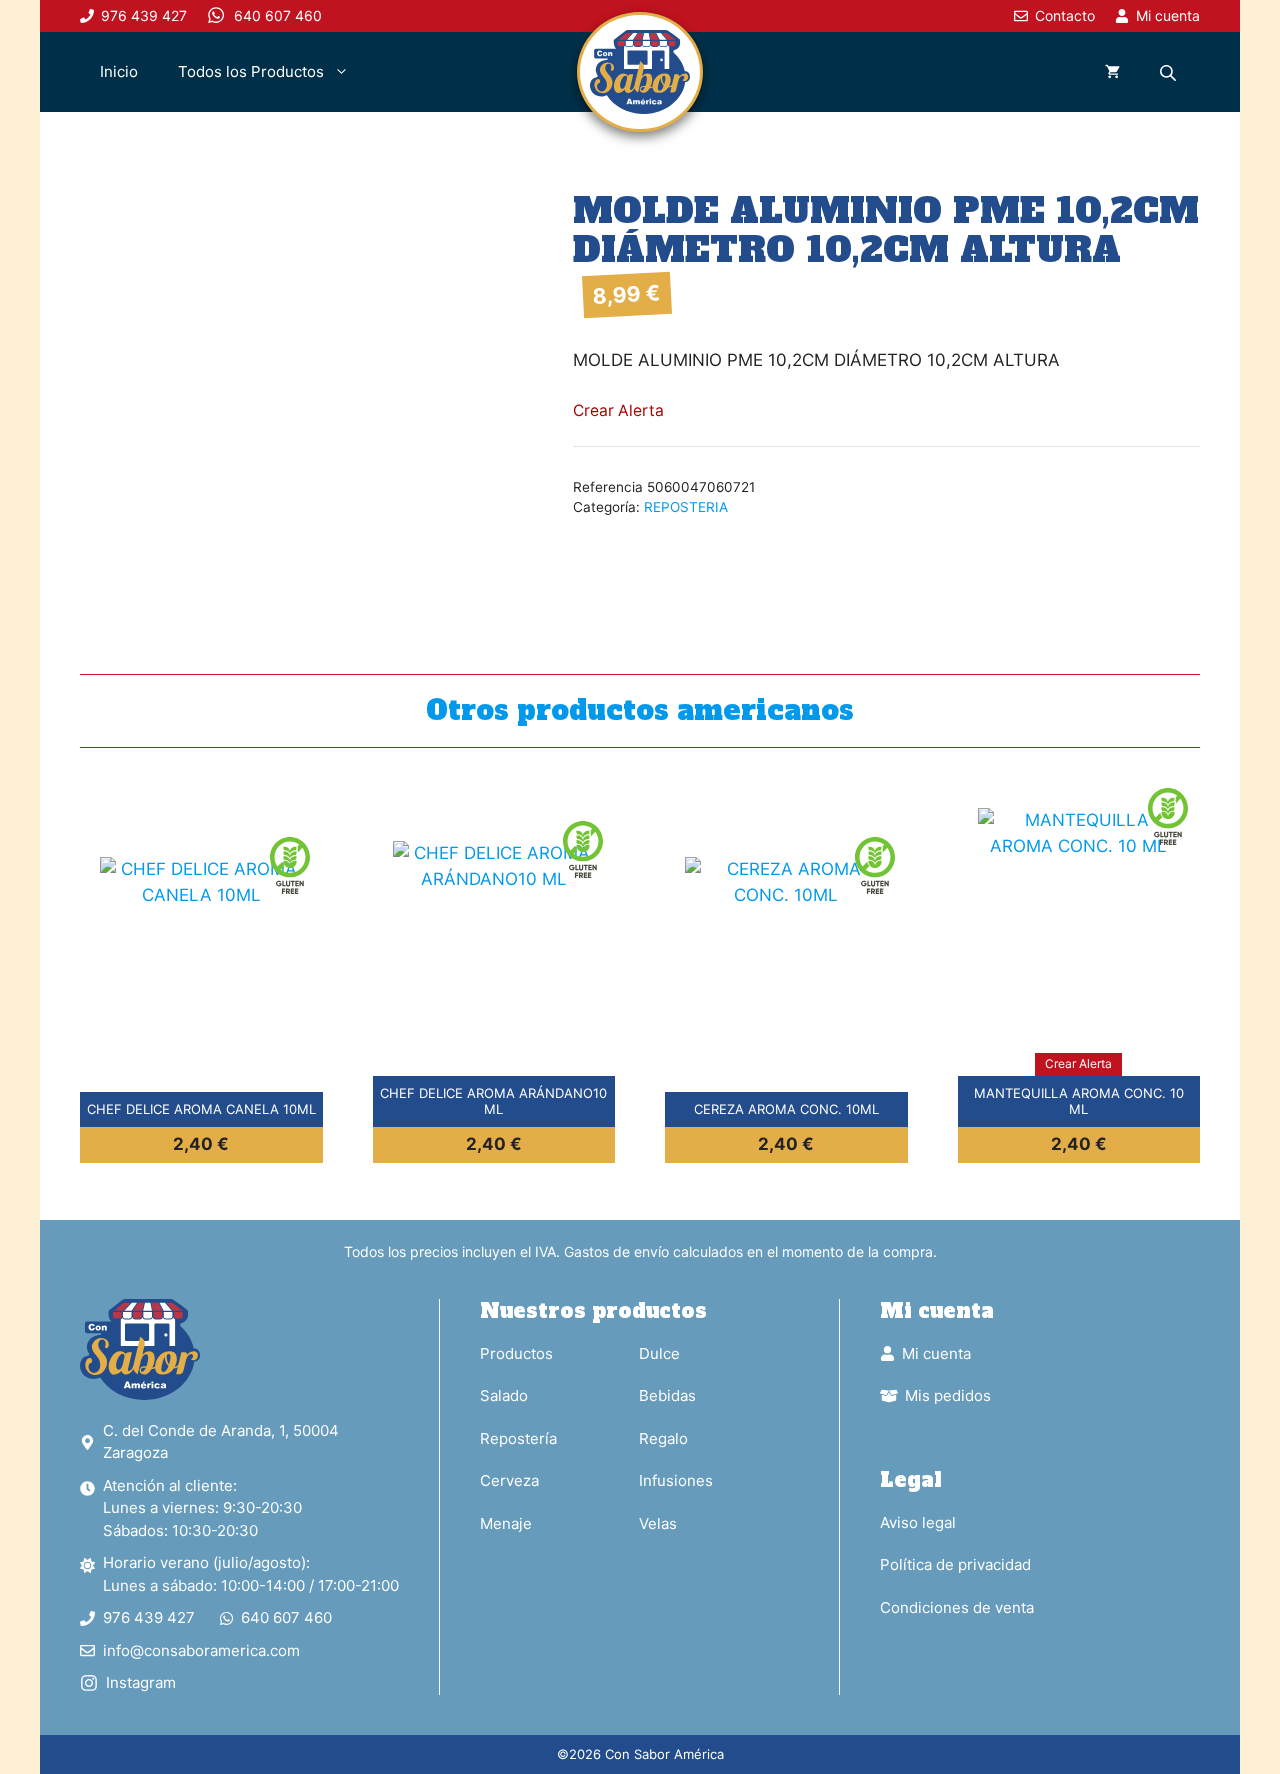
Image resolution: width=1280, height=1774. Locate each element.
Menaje (506, 1523)
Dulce (659, 1353)
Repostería (518, 1438)
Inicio (119, 71)
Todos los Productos (251, 71)
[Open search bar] (1170, 72)
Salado (504, 1395)
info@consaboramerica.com (201, 1650)
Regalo (663, 1438)
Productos (516, 1353)
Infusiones (676, 1480)
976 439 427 (149, 1617)
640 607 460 (286, 1617)
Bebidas (667, 1395)
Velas (658, 1523)
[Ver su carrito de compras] (1112, 72)
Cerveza (509, 1480)
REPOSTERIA (686, 507)
